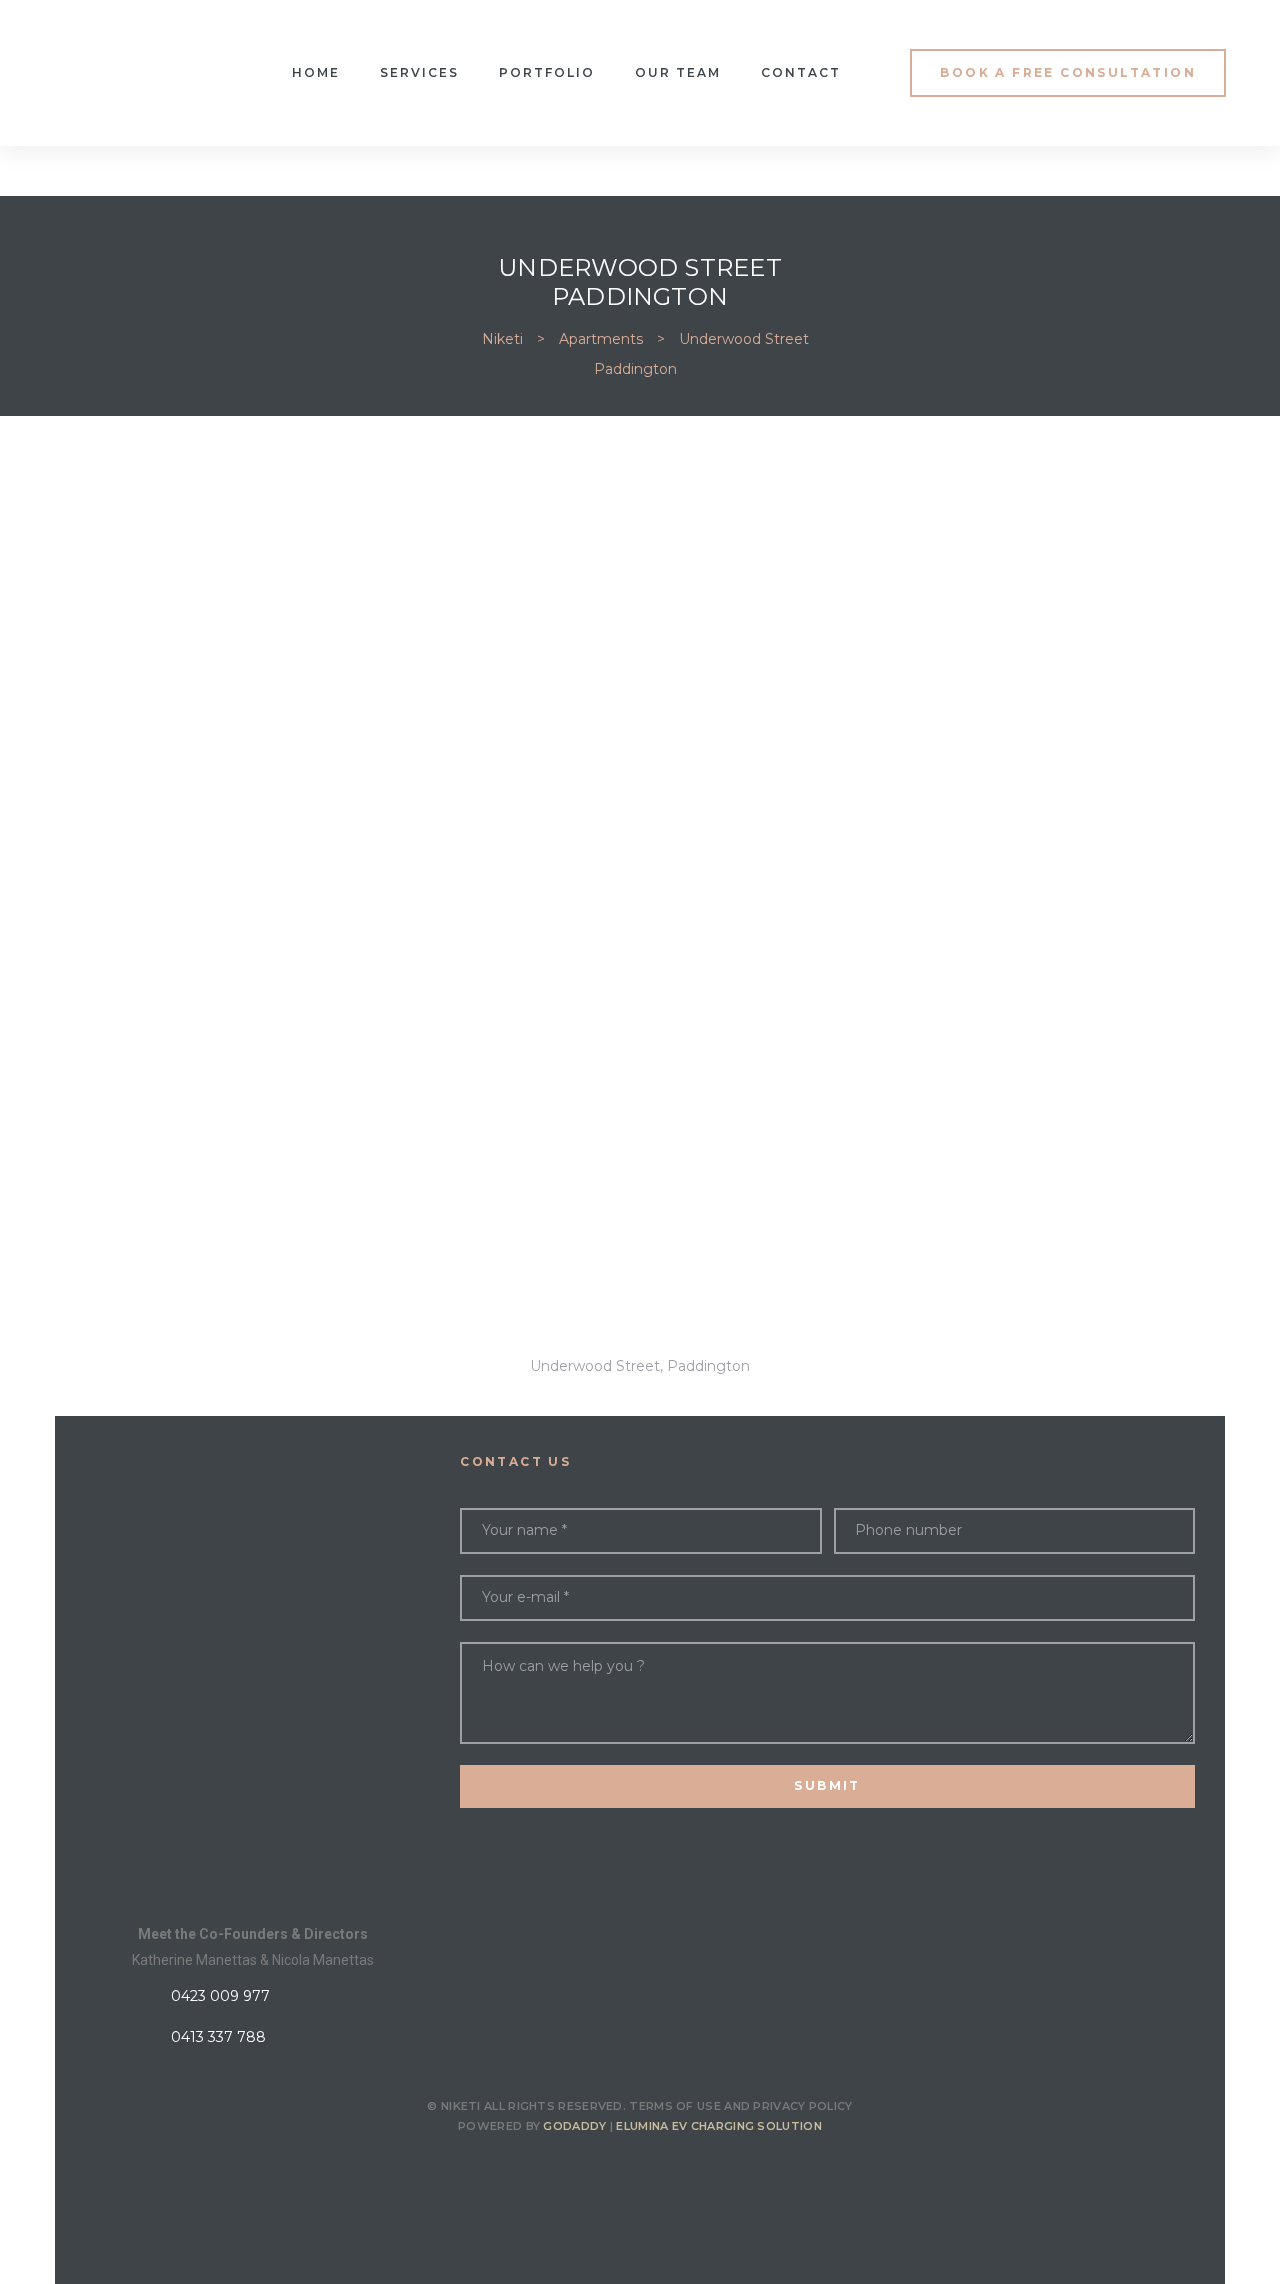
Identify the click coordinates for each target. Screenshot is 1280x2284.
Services (419, 72)
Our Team (678, 72)
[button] (1068, 72)
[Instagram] (640, 2170)
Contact (801, 72)
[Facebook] (587, 2170)
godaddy (574, 2126)
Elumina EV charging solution (718, 2126)
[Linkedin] (693, 2170)
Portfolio (547, 72)
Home (316, 72)
